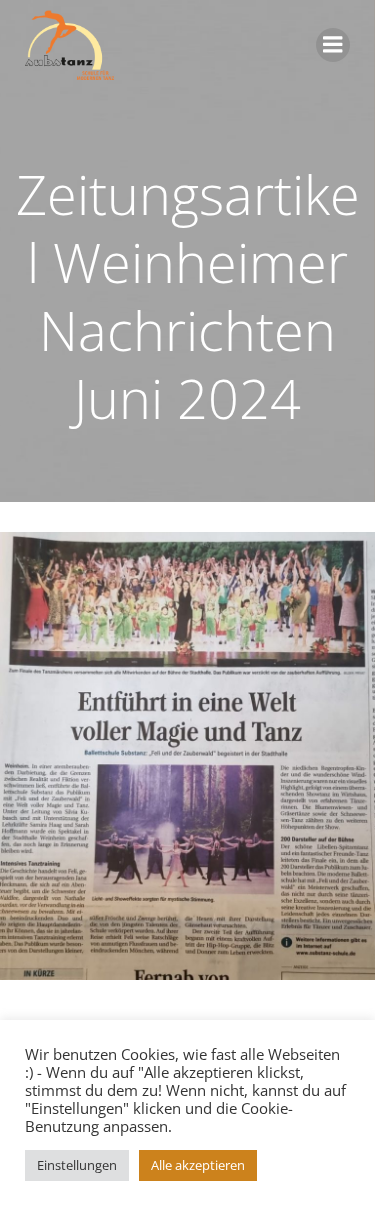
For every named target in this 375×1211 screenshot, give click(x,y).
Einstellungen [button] (77, 1165)
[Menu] (333, 45)
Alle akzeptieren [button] (198, 1165)
